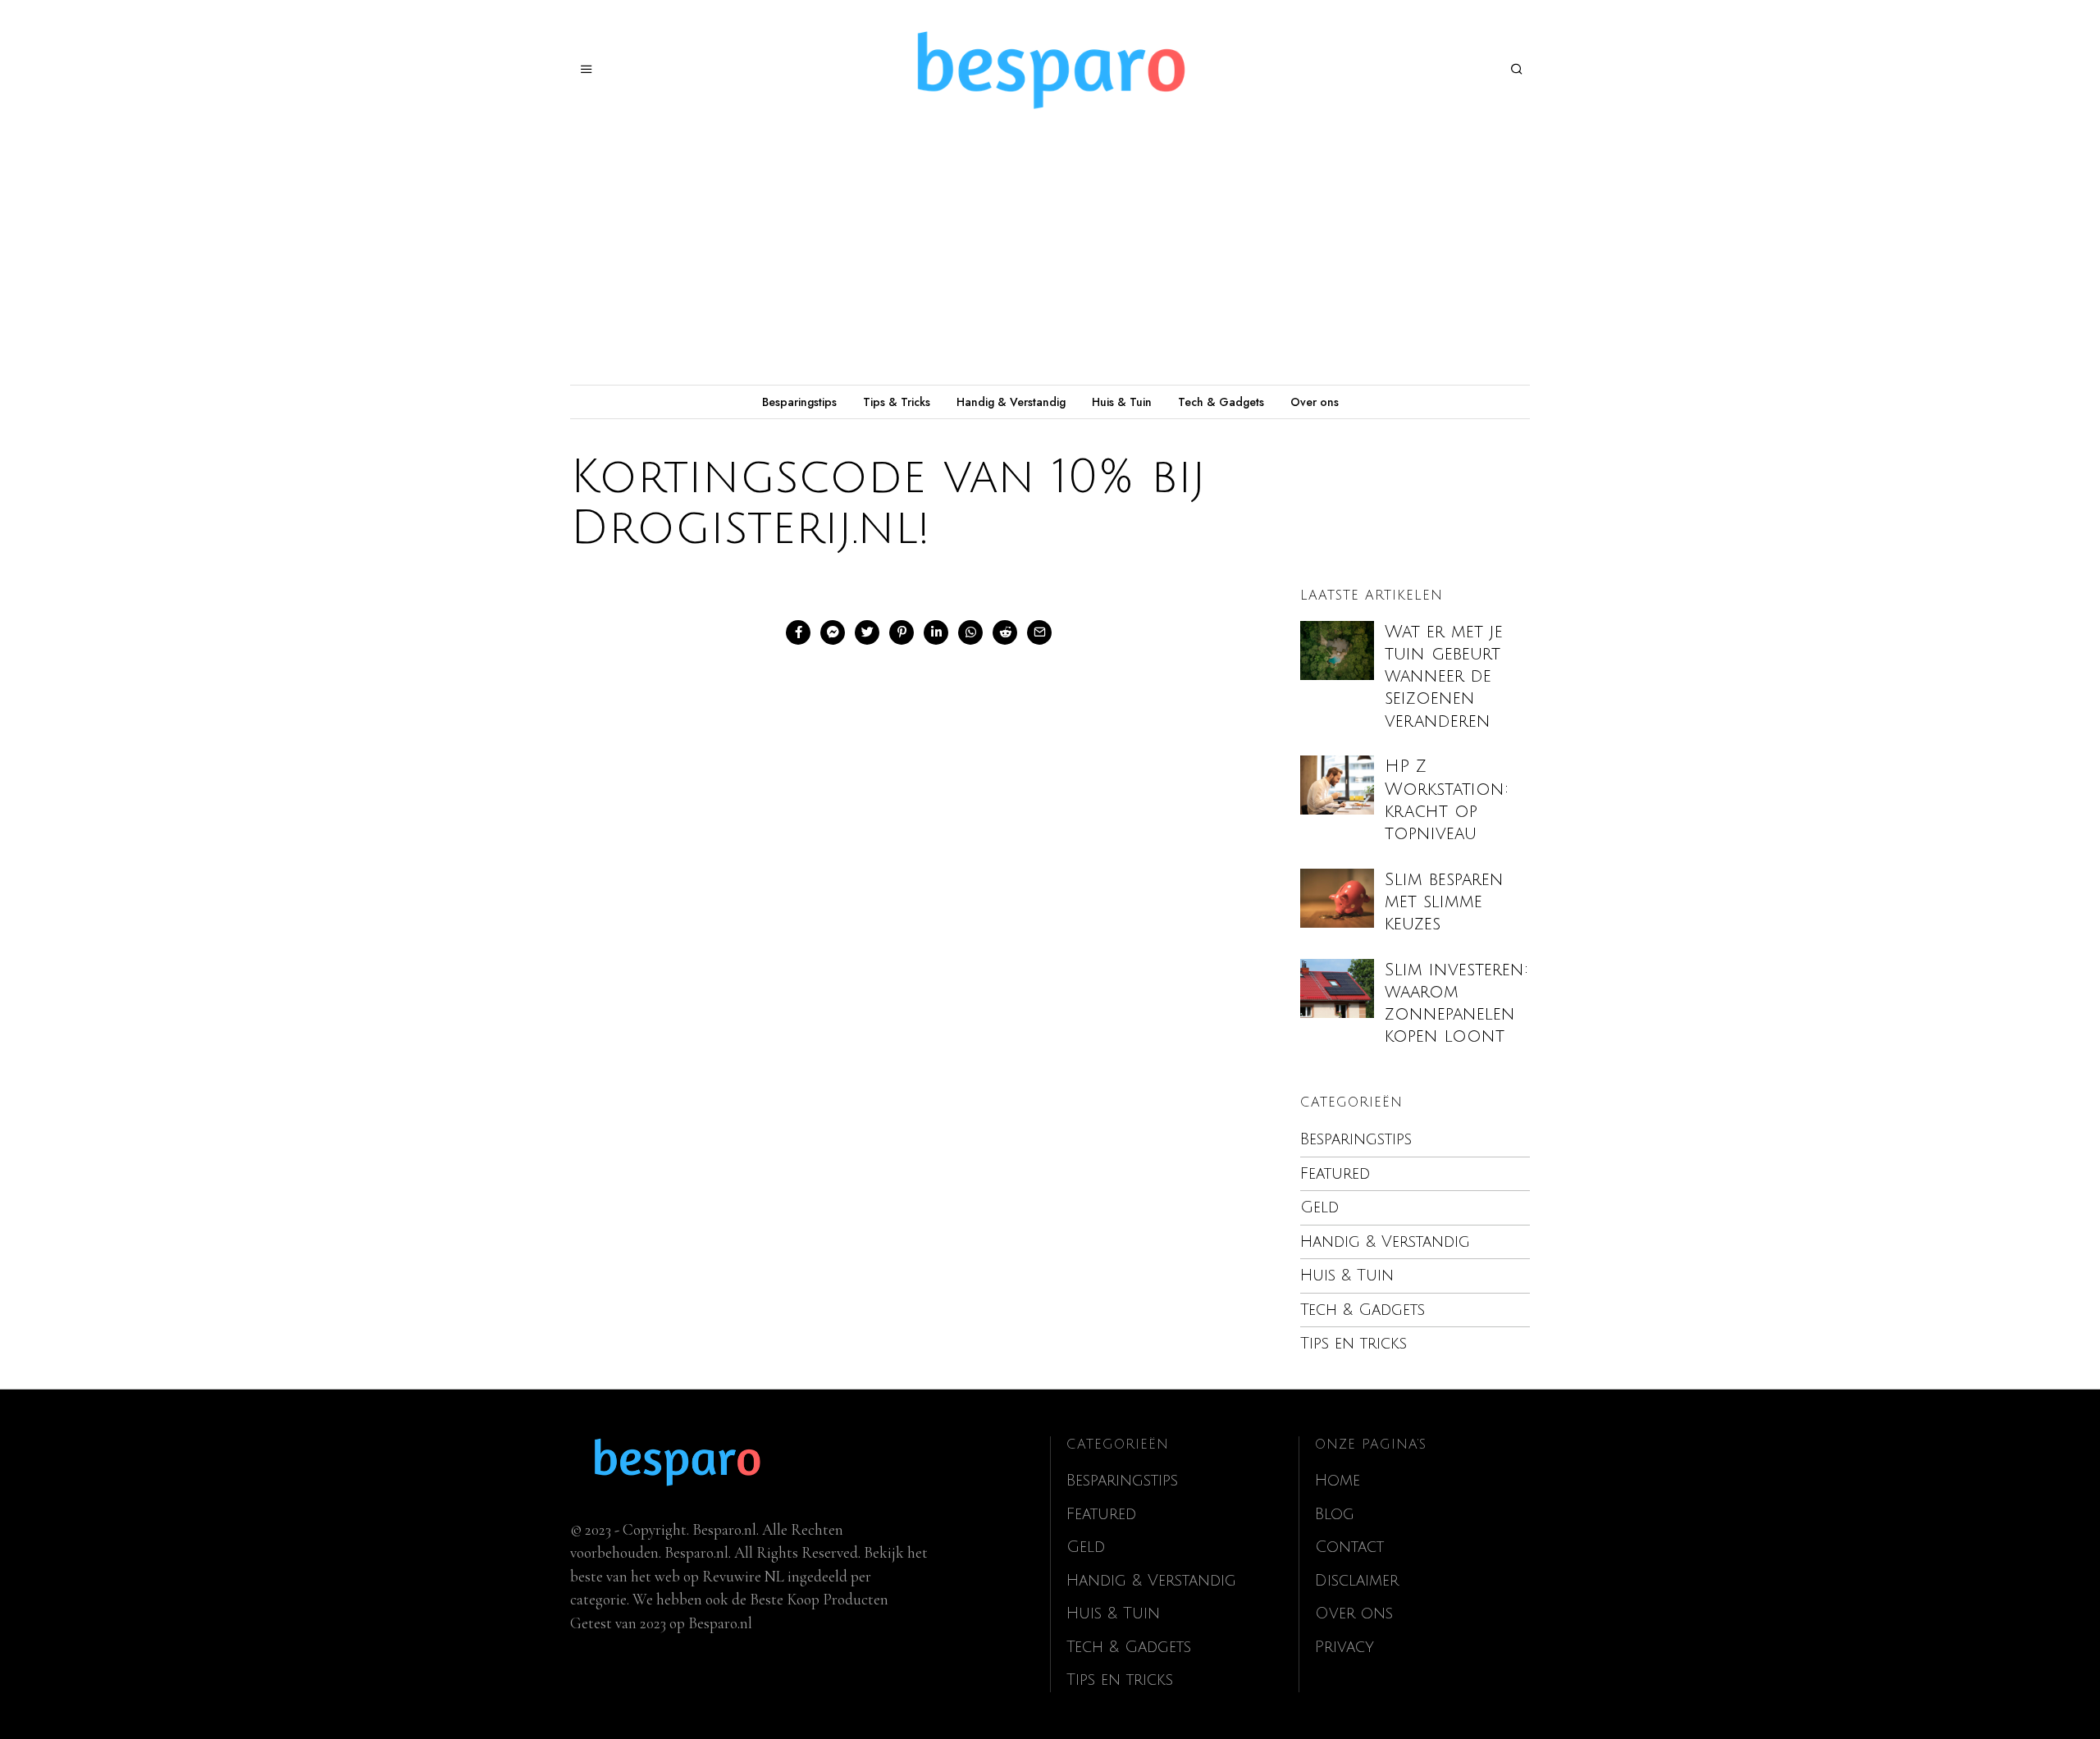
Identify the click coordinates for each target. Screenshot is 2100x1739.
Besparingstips (799, 402)
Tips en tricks (1354, 1344)
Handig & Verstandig (1011, 402)
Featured (1335, 1174)
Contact (1349, 1547)
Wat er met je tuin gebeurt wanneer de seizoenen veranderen (1444, 677)
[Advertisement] (1050, 262)
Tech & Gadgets (1221, 402)
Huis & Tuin (1122, 402)
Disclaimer (1357, 1581)
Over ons (1315, 402)
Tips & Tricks (897, 402)
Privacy (1344, 1647)
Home (1338, 1481)
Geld (1319, 1207)
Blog (1335, 1514)
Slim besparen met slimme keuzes (1444, 902)
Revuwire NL (743, 1576)
